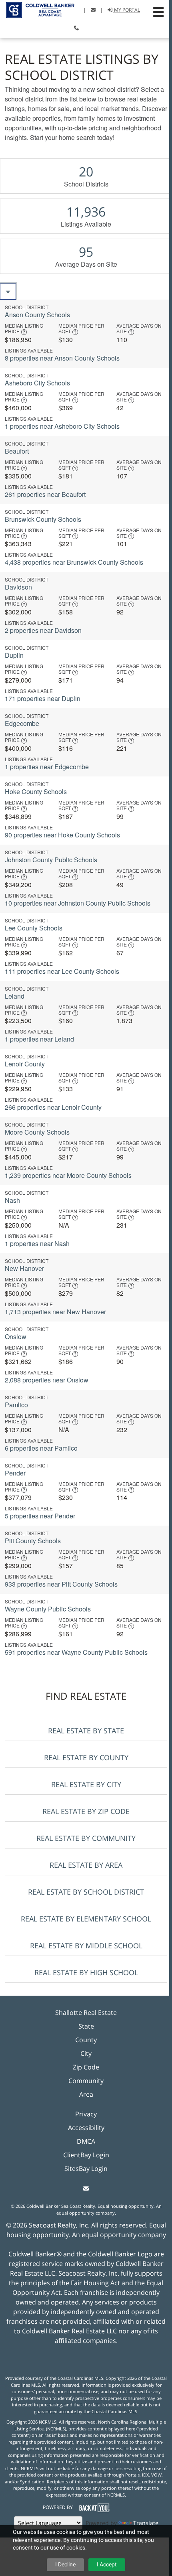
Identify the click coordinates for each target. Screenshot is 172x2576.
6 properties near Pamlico (41, 1448)
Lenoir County (25, 1064)
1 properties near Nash (37, 1243)
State (86, 2026)
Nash (12, 1200)
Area (86, 2094)
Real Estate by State (86, 1731)
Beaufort (17, 451)
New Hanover (24, 1268)
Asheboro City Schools (37, 383)
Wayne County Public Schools (48, 1609)
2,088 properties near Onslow (47, 1380)
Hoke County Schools (36, 791)
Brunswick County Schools (43, 519)
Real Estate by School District (86, 1892)
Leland (15, 996)
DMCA (86, 2141)
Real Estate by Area (86, 1865)
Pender (15, 1473)
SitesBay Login (86, 2169)
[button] (158, 12)
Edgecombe (22, 723)
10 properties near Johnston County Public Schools (78, 903)
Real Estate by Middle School (86, 1946)
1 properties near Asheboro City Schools (62, 426)
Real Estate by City (86, 1784)
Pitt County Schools (33, 1541)
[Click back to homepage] (37, 9)
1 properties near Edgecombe (47, 767)
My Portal (126, 10)
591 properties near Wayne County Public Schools (76, 1652)
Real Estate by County (86, 1757)
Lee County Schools (34, 928)
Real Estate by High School (86, 1972)
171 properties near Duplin (43, 698)
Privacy (86, 2114)
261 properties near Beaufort (45, 494)
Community (86, 2081)
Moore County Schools (37, 1132)
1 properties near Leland (39, 1039)
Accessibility (86, 2128)
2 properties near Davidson (43, 630)
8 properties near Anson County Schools (62, 358)
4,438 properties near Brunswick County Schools (74, 562)
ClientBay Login (86, 2155)
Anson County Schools (37, 315)
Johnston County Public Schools (51, 860)
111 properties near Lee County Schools (62, 971)
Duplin (14, 655)
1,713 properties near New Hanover (55, 1312)
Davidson (18, 587)
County (86, 2040)
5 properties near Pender (40, 1516)
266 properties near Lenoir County (53, 1107)
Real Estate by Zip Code (86, 1811)
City (86, 2053)
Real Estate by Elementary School (86, 1919)
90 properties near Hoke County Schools (62, 835)
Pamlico (16, 1405)
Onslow (16, 1337)
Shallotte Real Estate (86, 2013)
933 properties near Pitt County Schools (61, 1584)
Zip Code (86, 2067)
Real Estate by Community (86, 1838)
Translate (146, 2523)
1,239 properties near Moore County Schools (68, 1175)
